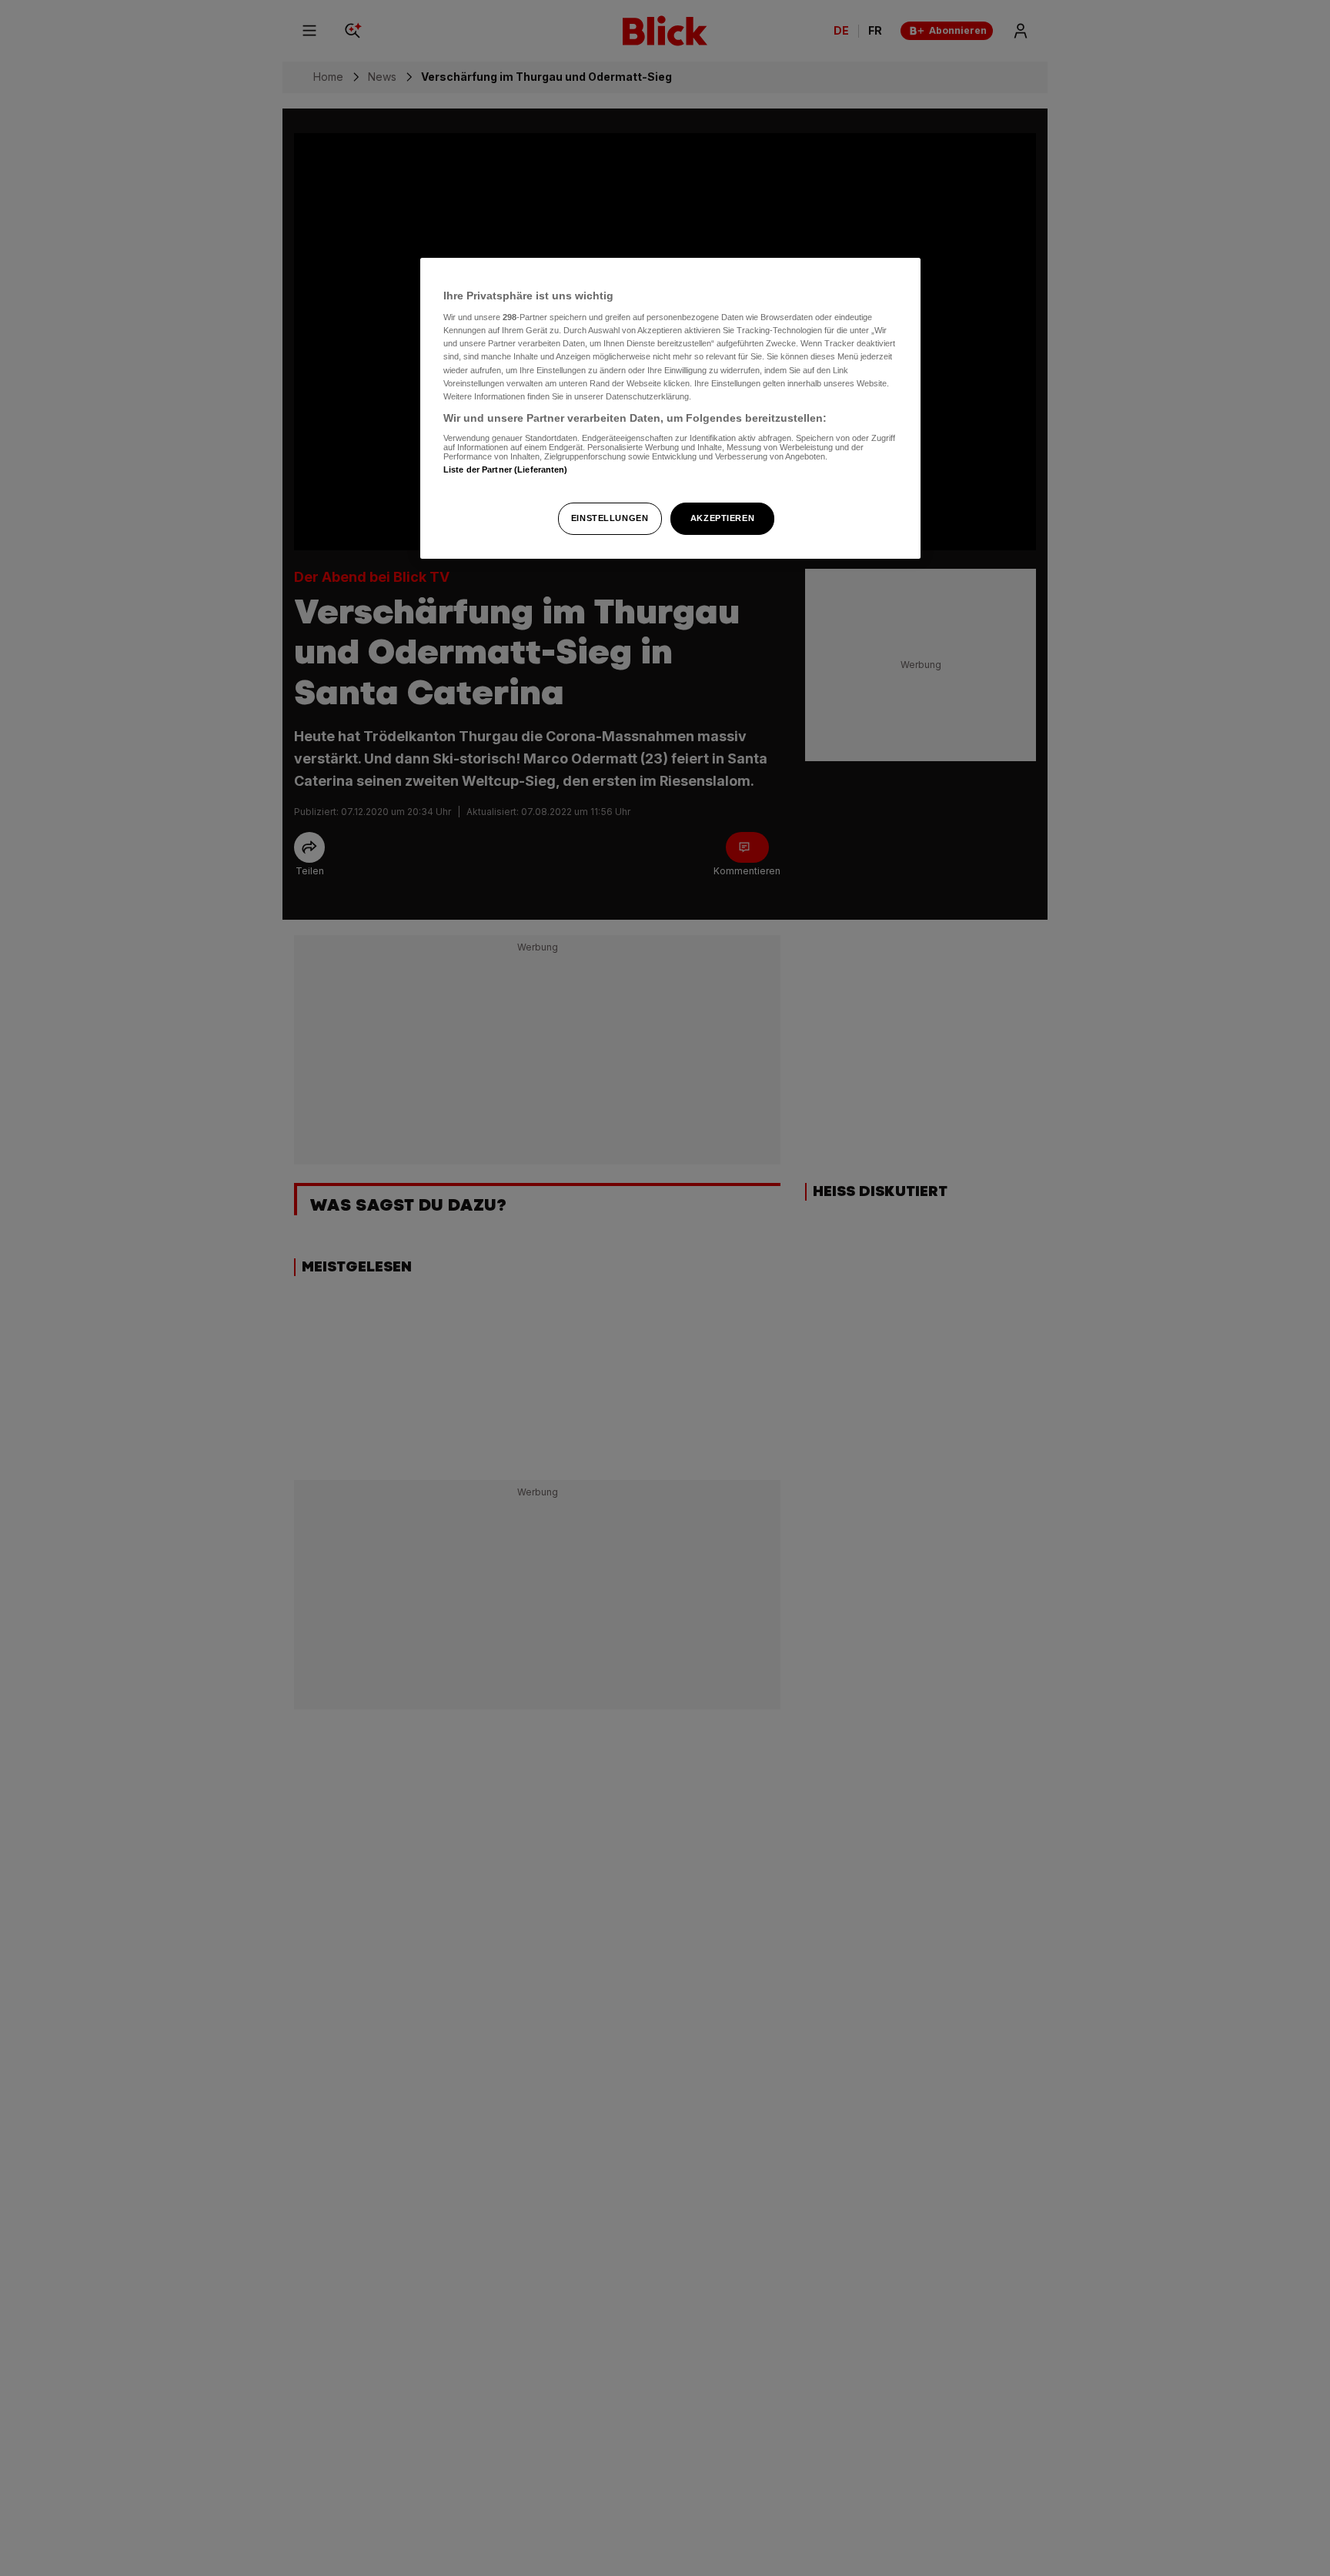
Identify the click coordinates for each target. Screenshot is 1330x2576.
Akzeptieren (722, 518)
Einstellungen (610, 518)
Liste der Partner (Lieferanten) (506, 469)
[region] (670, 408)
